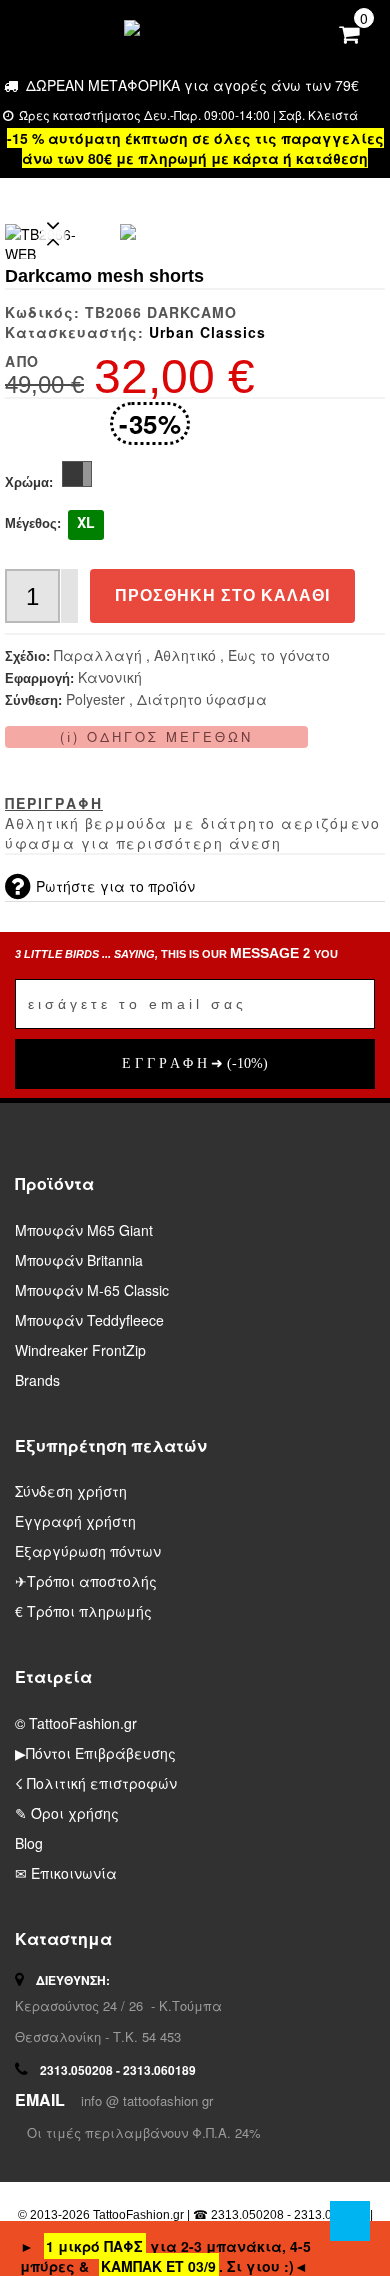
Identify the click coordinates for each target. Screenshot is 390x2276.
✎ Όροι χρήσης (67, 1813)
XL (86, 522)
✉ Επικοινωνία (66, 1873)
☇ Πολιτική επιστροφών (96, 1783)
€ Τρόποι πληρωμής (83, 1611)
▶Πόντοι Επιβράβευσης (95, 1753)
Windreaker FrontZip (80, 1350)
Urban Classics (207, 332)
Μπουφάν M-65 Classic (92, 1290)
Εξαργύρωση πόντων (88, 1551)
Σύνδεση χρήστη (71, 1491)
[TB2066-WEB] (128, 232)
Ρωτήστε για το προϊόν (115, 886)
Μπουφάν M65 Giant (84, 1230)
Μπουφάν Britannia (79, 1260)
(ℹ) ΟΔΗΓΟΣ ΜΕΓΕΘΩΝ (156, 736)
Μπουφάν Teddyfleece (89, 1320)
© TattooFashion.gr (76, 1723)
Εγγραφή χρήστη (75, 1521)
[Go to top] (350, 2221)
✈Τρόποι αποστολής (86, 1581)
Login (312, 30)
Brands (37, 1380)
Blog (29, 1843)
